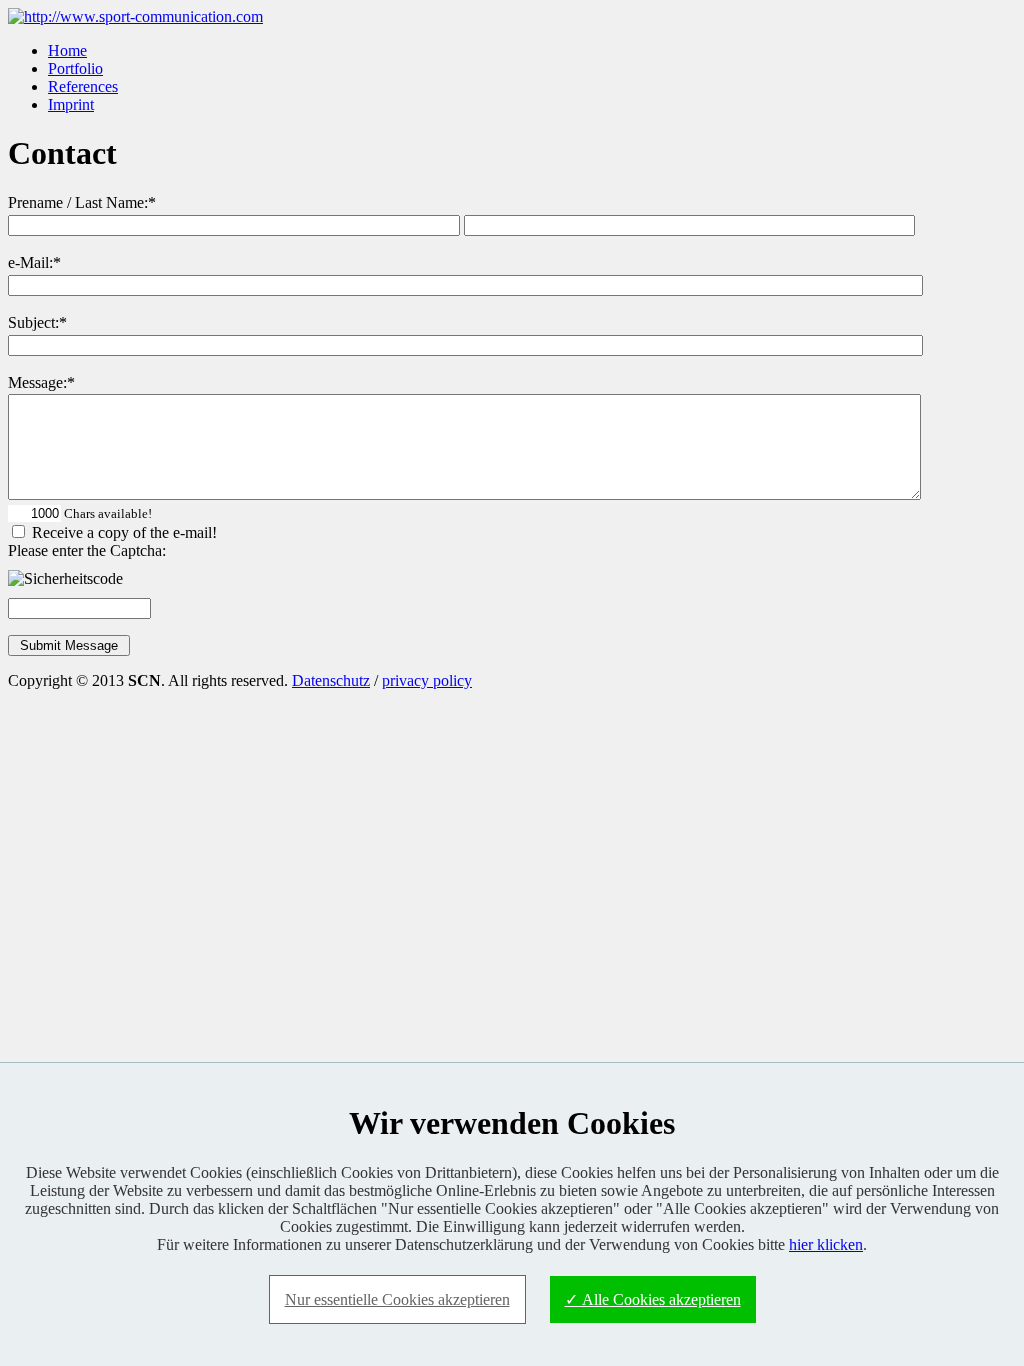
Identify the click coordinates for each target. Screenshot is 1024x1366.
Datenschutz (331, 680)
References (83, 86)
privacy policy (427, 680)
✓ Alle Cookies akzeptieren (653, 1299)
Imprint (71, 104)
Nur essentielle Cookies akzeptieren (397, 1299)
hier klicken (826, 1244)
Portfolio (75, 68)
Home (67, 50)
